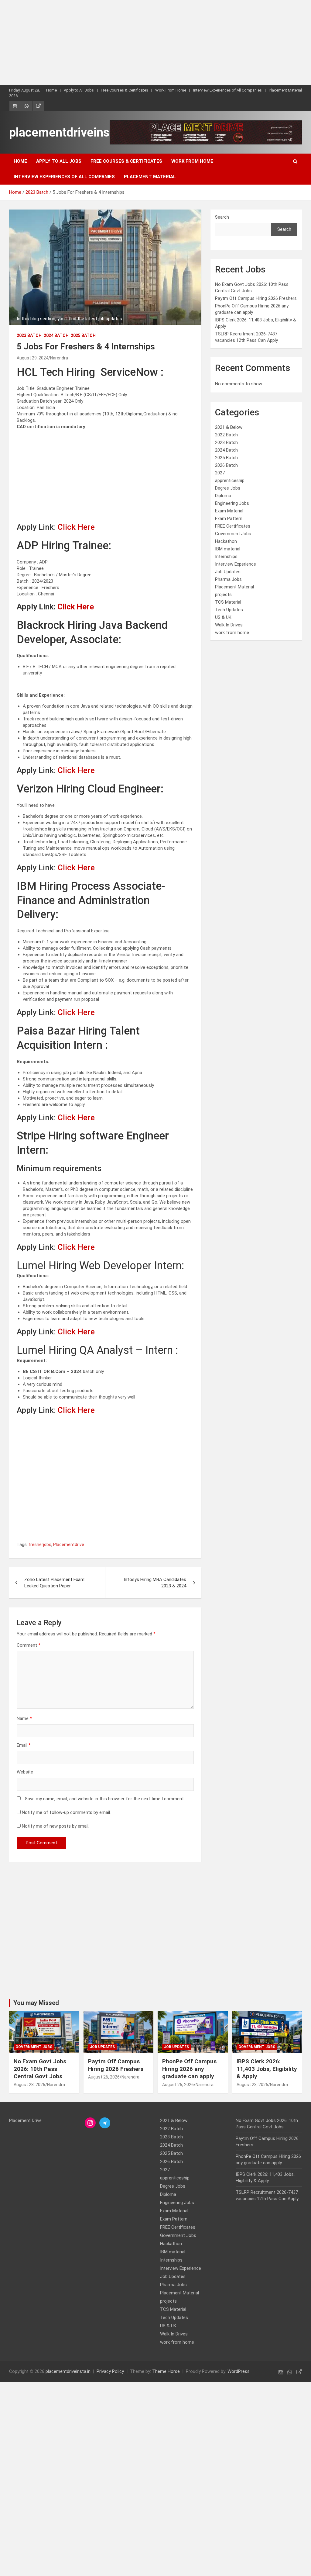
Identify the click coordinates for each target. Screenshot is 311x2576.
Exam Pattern (229, 518)
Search (222, 217)
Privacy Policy (110, 2371)
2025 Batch (83, 335)
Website (25, 1772)
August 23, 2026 (252, 2085)
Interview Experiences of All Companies (227, 90)
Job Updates (228, 572)
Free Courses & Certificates (125, 90)
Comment (29, 1645)
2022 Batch (226, 435)
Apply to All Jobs (79, 90)
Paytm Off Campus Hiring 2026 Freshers (256, 298)
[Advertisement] (155, 43)
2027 (220, 473)
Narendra (59, 358)
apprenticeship (230, 480)
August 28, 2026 (29, 2085)
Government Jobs (233, 534)
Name (24, 1718)
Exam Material (229, 511)
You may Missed (36, 2003)
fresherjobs (40, 1545)
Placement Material (285, 90)
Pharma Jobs (228, 579)
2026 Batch (226, 465)
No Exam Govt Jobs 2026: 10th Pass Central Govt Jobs (40, 2069)
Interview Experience (236, 564)
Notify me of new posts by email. (56, 1826)
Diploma (223, 496)
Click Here (76, 527)
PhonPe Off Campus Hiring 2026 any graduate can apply (189, 2069)
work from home (232, 633)
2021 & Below (229, 427)
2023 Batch (29, 335)
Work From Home (171, 90)
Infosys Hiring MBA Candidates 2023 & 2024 (155, 1583)
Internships (226, 556)
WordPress (239, 2371)
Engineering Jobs (232, 503)
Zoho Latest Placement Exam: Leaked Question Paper (55, 1583)
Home (51, 90)
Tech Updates (229, 610)
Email (24, 1745)
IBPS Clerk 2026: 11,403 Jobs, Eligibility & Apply (267, 2069)
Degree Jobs (228, 488)
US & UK (223, 617)
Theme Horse (166, 2371)
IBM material (228, 549)
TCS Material (228, 602)
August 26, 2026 (104, 2077)
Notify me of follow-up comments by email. (66, 1812)
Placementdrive (69, 1545)
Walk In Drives (229, 625)
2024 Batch (56, 335)
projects (223, 595)
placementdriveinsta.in (71, 132)
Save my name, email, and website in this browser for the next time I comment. (105, 1799)
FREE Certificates (233, 526)
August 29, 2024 (32, 358)
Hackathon (226, 541)
